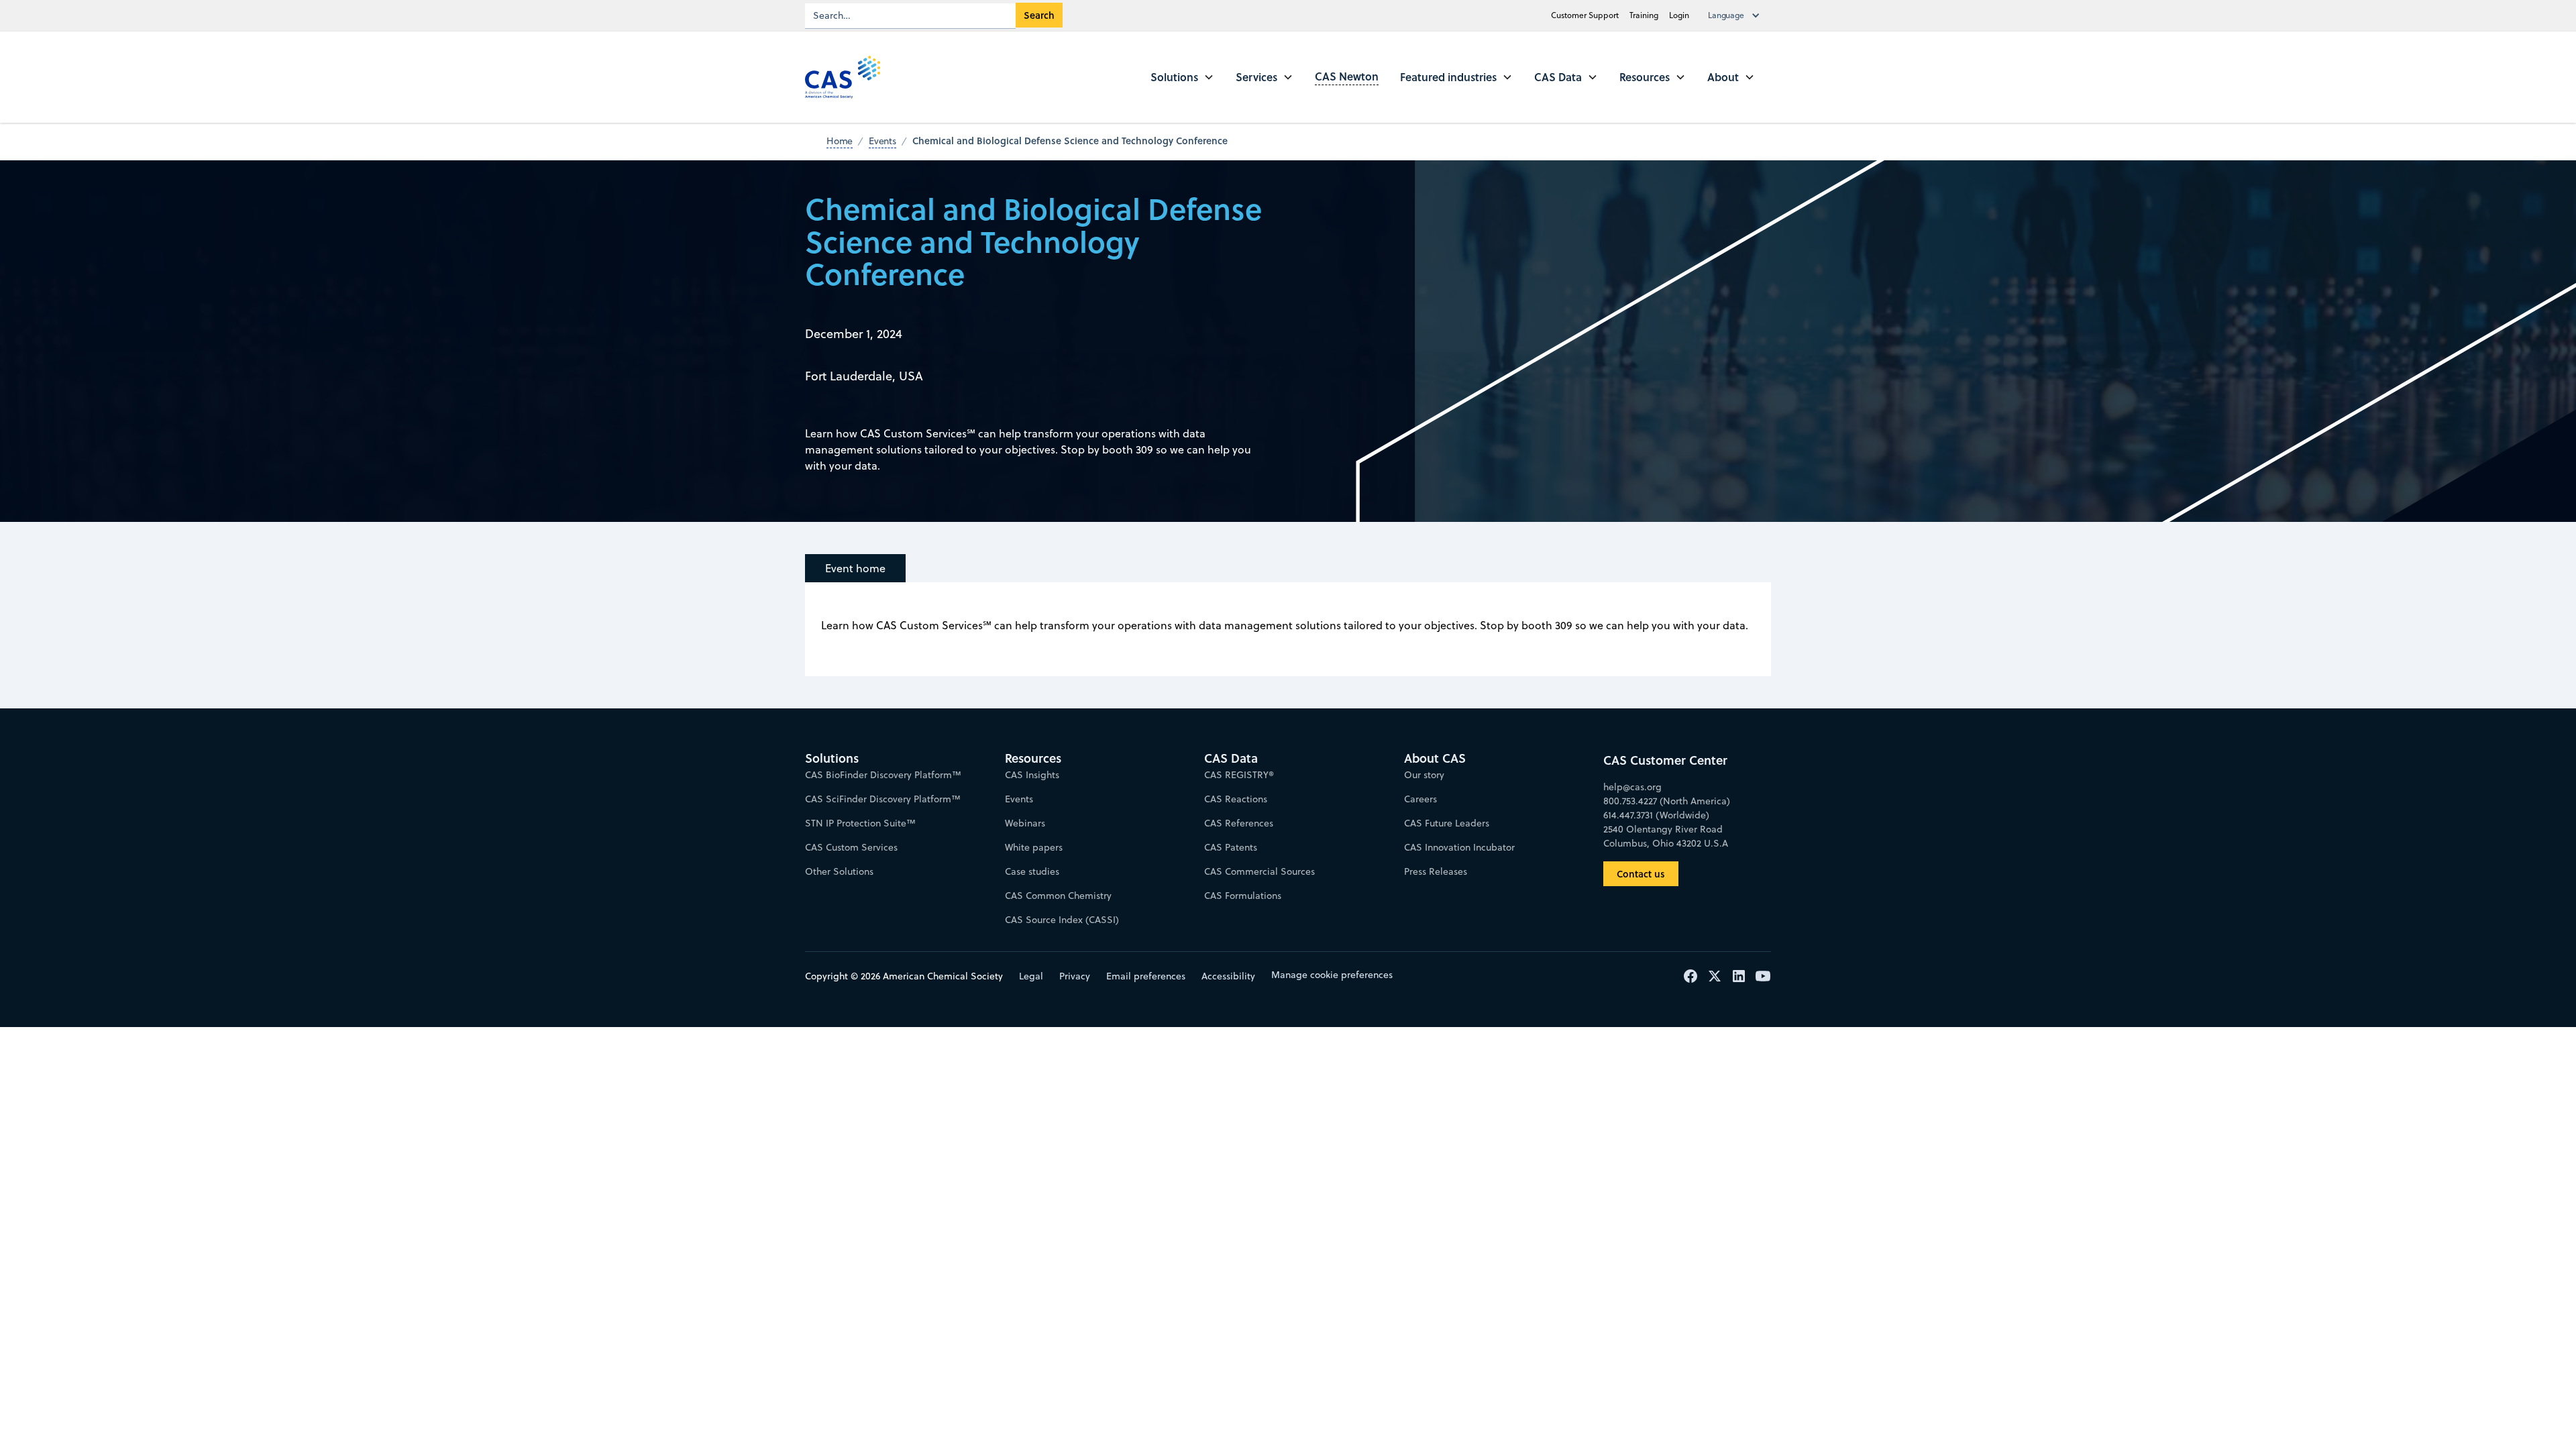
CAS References (1239, 823)
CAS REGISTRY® (1239, 775)
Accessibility (1228, 976)
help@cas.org (1632, 787)
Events (1019, 799)
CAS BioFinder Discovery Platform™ (883, 775)
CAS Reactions (1236, 799)
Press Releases (1436, 871)
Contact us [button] (1641, 874)
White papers (1034, 847)
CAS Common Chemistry (1058, 896)
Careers (1420, 799)
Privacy (1075, 976)
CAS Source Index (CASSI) (1062, 920)
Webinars (1025, 823)
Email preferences (1146, 976)
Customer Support (1585, 15)
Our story (1424, 775)
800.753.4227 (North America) (1667, 801)
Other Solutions (839, 871)
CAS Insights (1032, 775)
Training (1644, 15)
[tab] (855, 568)
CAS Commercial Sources (1259, 871)
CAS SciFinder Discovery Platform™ (883, 799)
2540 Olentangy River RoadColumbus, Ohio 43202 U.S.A (1666, 836)
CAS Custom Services (851, 847)
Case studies (1032, 871)
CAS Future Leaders (1447, 823)
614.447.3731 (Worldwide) (1656, 815)
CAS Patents (1231, 847)
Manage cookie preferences (1332, 975)
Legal (1031, 976)
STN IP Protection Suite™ (860, 823)
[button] (1737, 15)
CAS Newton (1347, 76)
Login (1679, 15)
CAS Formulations (1243, 896)
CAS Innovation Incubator (1459, 847)
